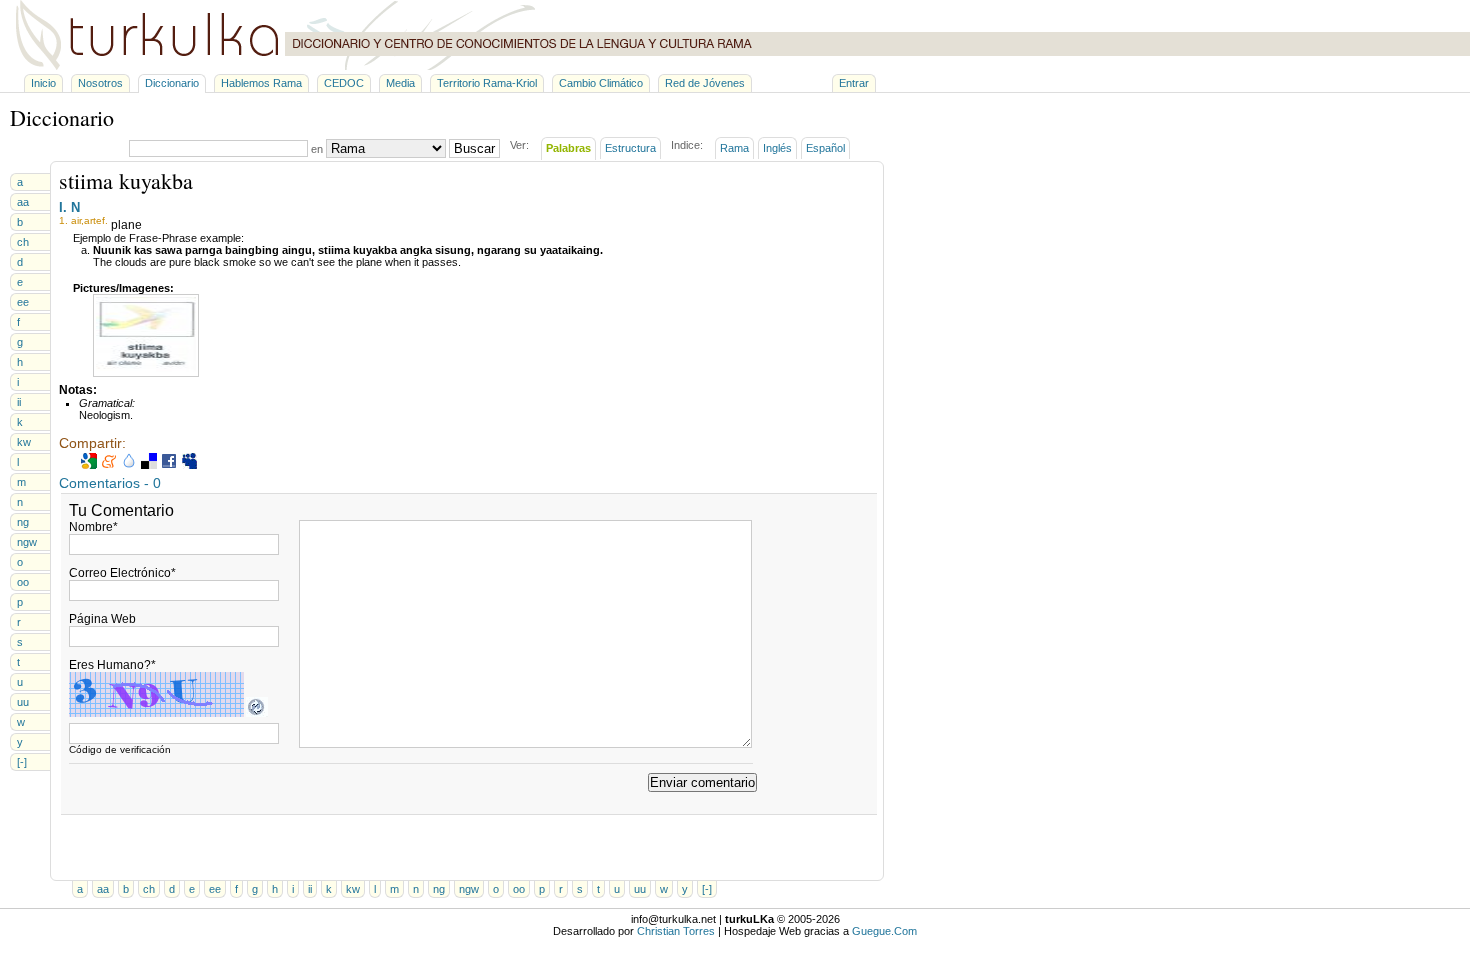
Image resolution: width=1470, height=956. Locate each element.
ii (19, 402)
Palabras (568, 148)
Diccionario (172, 83)
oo (23, 582)
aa (23, 202)
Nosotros (100, 83)
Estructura (630, 148)
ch (23, 242)
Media (400, 83)
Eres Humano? (112, 665)
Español (825, 148)
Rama (734, 148)
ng (23, 522)
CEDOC (344, 83)
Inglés (777, 148)
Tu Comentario (121, 510)
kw (24, 442)
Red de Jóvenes (705, 83)
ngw (27, 542)
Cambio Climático (601, 83)
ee (23, 302)
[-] (22, 762)
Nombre (93, 527)
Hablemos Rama (261, 83)
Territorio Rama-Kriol (487, 83)
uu (23, 702)
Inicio (43, 83)
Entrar (854, 83)
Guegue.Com (884, 931)
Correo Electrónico (122, 573)
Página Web (102, 619)
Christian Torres (676, 931)
